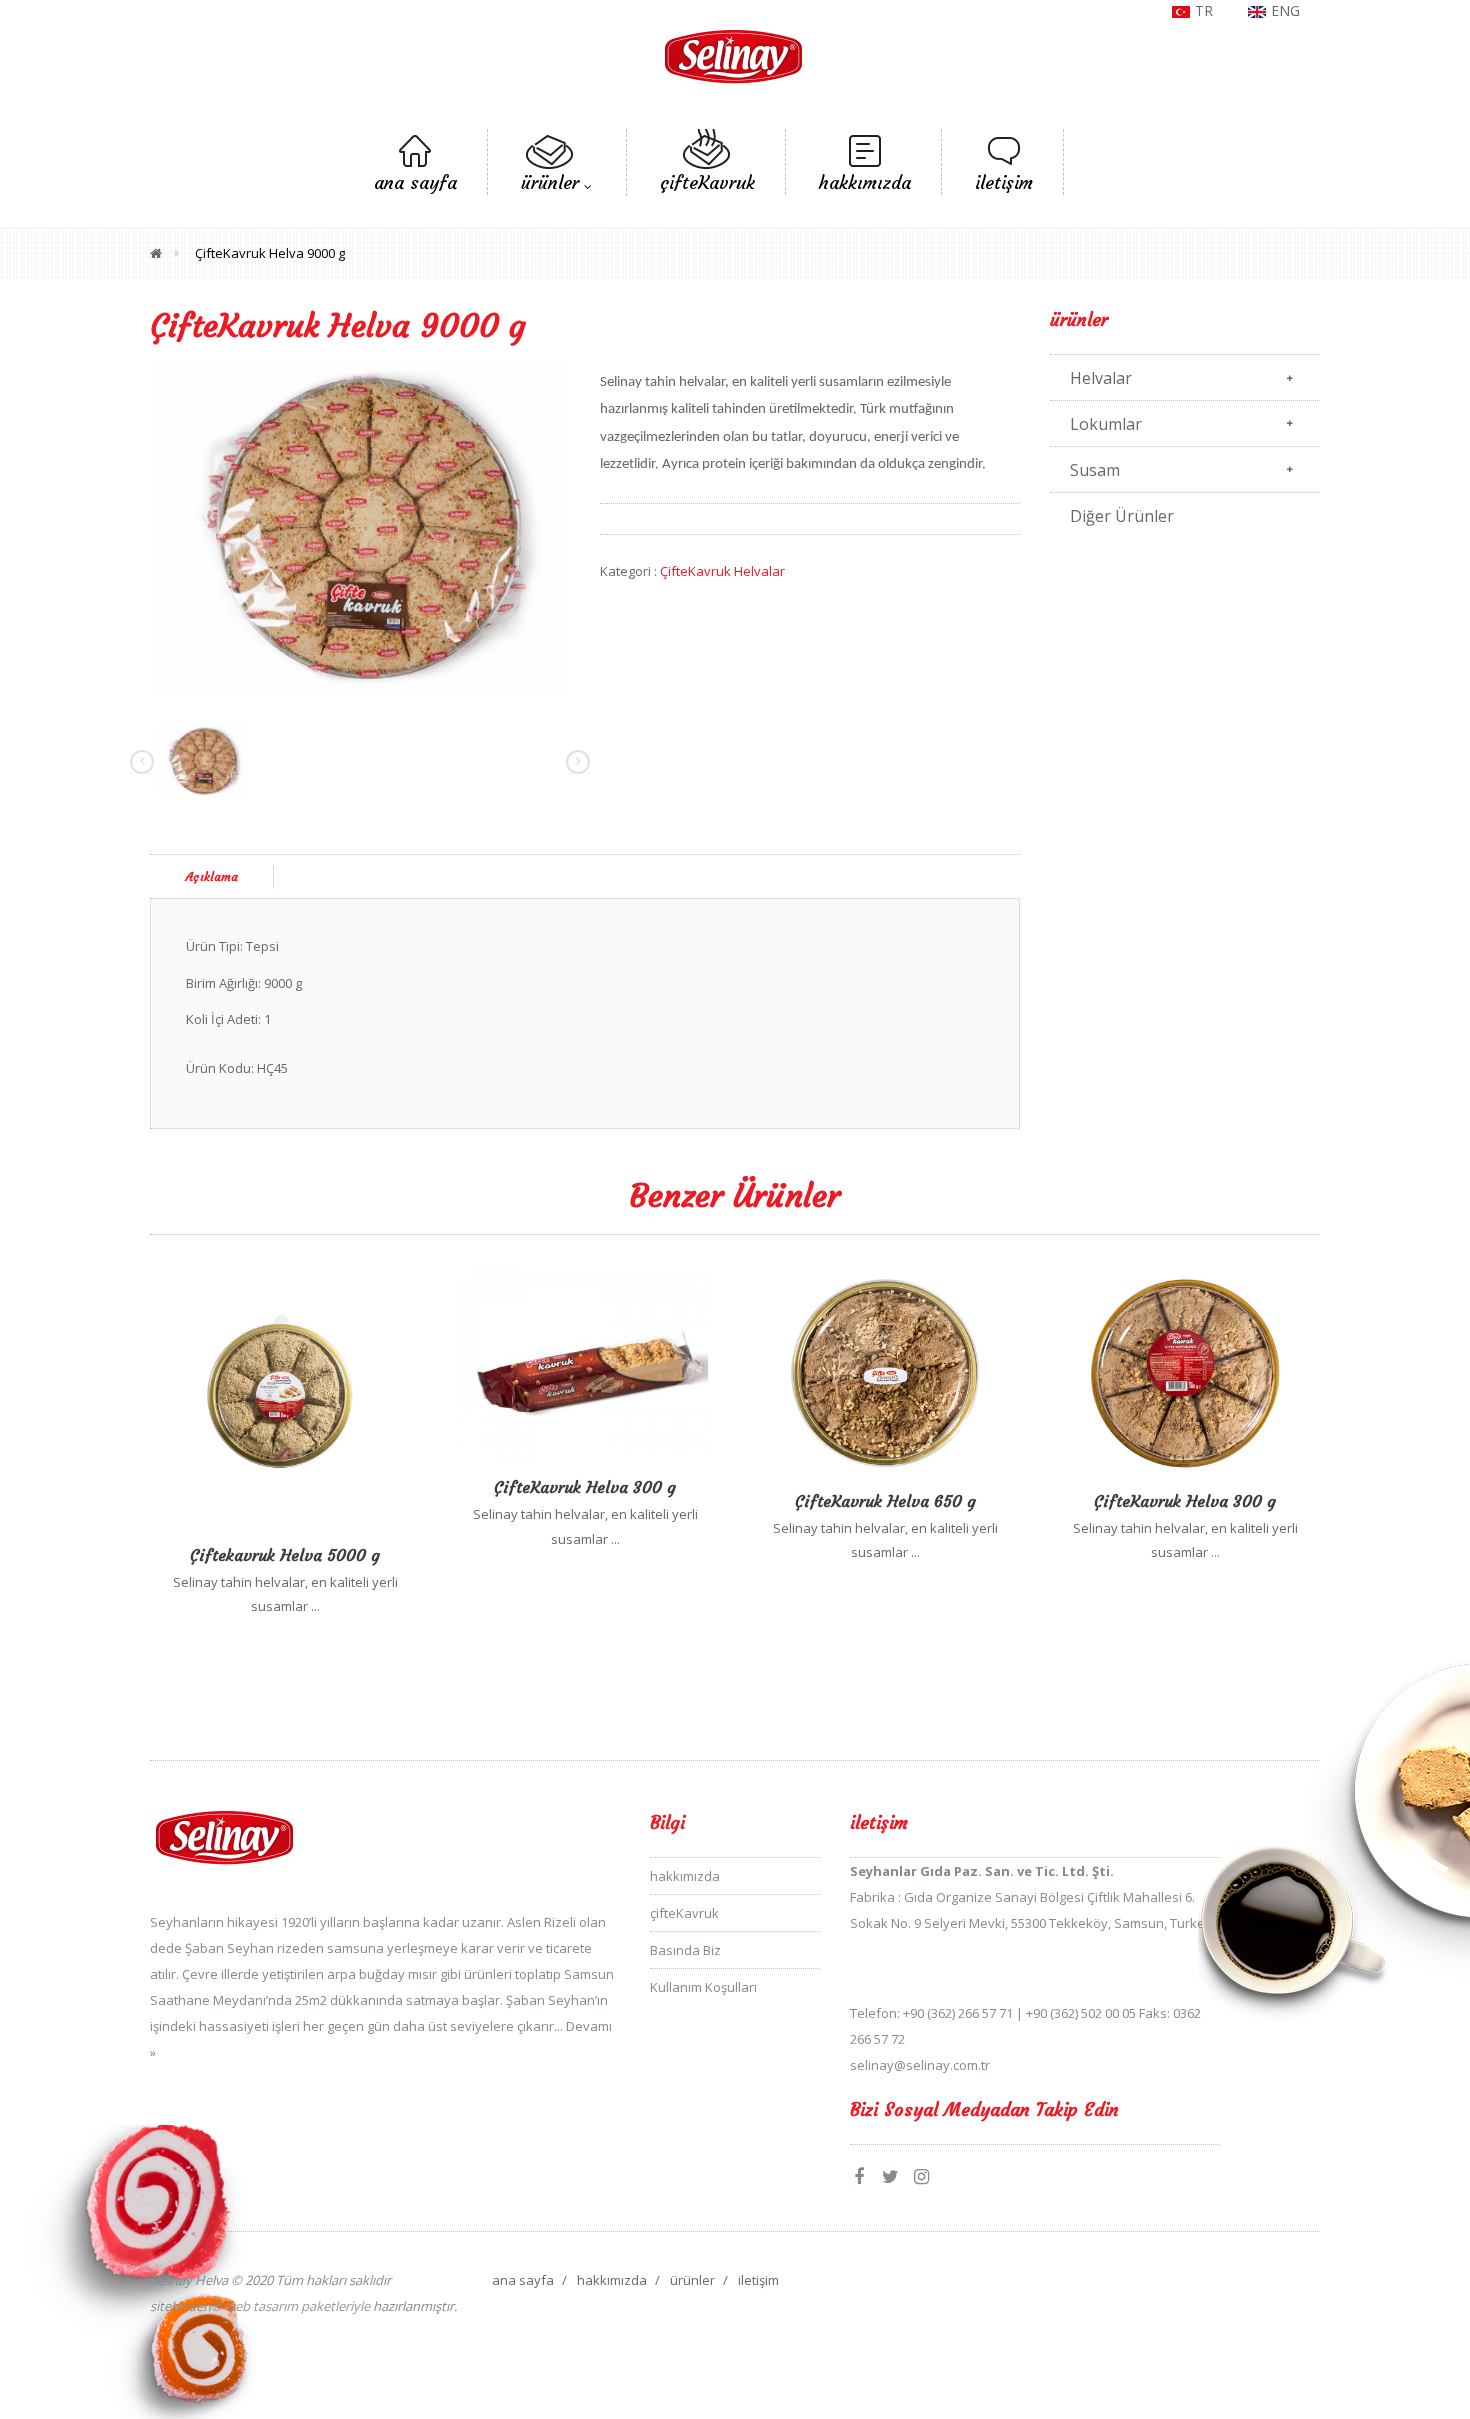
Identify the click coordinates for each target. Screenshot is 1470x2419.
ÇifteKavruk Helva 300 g (585, 1487)
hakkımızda (685, 1876)
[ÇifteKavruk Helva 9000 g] (360, 525)
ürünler (692, 2280)
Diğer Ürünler (1122, 516)
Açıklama (212, 876)
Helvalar (1101, 378)
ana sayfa (523, 2280)
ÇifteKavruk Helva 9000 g (270, 253)
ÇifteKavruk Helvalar (722, 571)
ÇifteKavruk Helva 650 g (885, 1501)
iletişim (758, 2280)
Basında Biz (685, 1950)
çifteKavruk (684, 1913)
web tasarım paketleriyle (296, 2306)
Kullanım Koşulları (703, 1987)
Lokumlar (1106, 424)
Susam (1095, 470)
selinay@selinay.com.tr (920, 2065)
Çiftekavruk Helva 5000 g (285, 1555)
